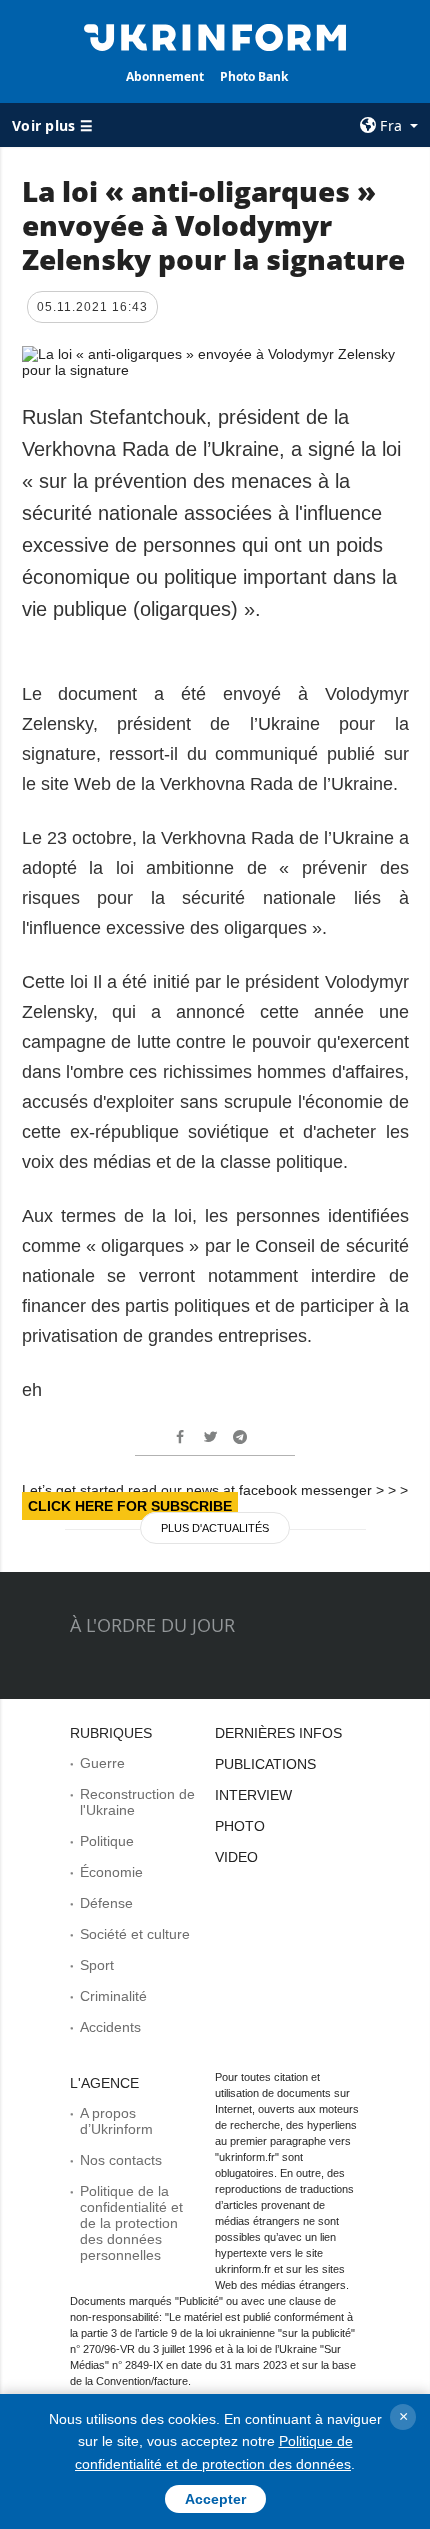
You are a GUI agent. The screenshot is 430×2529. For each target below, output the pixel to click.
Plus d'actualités (215, 1528)
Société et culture (135, 1934)
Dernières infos (278, 1733)
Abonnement (165, 76)
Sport (97, 1965)
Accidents (110, 2027)
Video (236, 1857)
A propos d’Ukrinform (116, 2121)
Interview (253, 1795)
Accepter (215, 2499)
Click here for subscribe (130, 1506)
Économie (111, 1872)
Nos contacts (121, 2160)
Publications (265, 1764)
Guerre (102, 1763)
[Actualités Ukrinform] (215, 36)
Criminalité (113, 1996)
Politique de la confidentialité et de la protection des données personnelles (131, 2223)
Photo (240, 1826)
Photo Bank (254, 76)
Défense (106, 1903)
